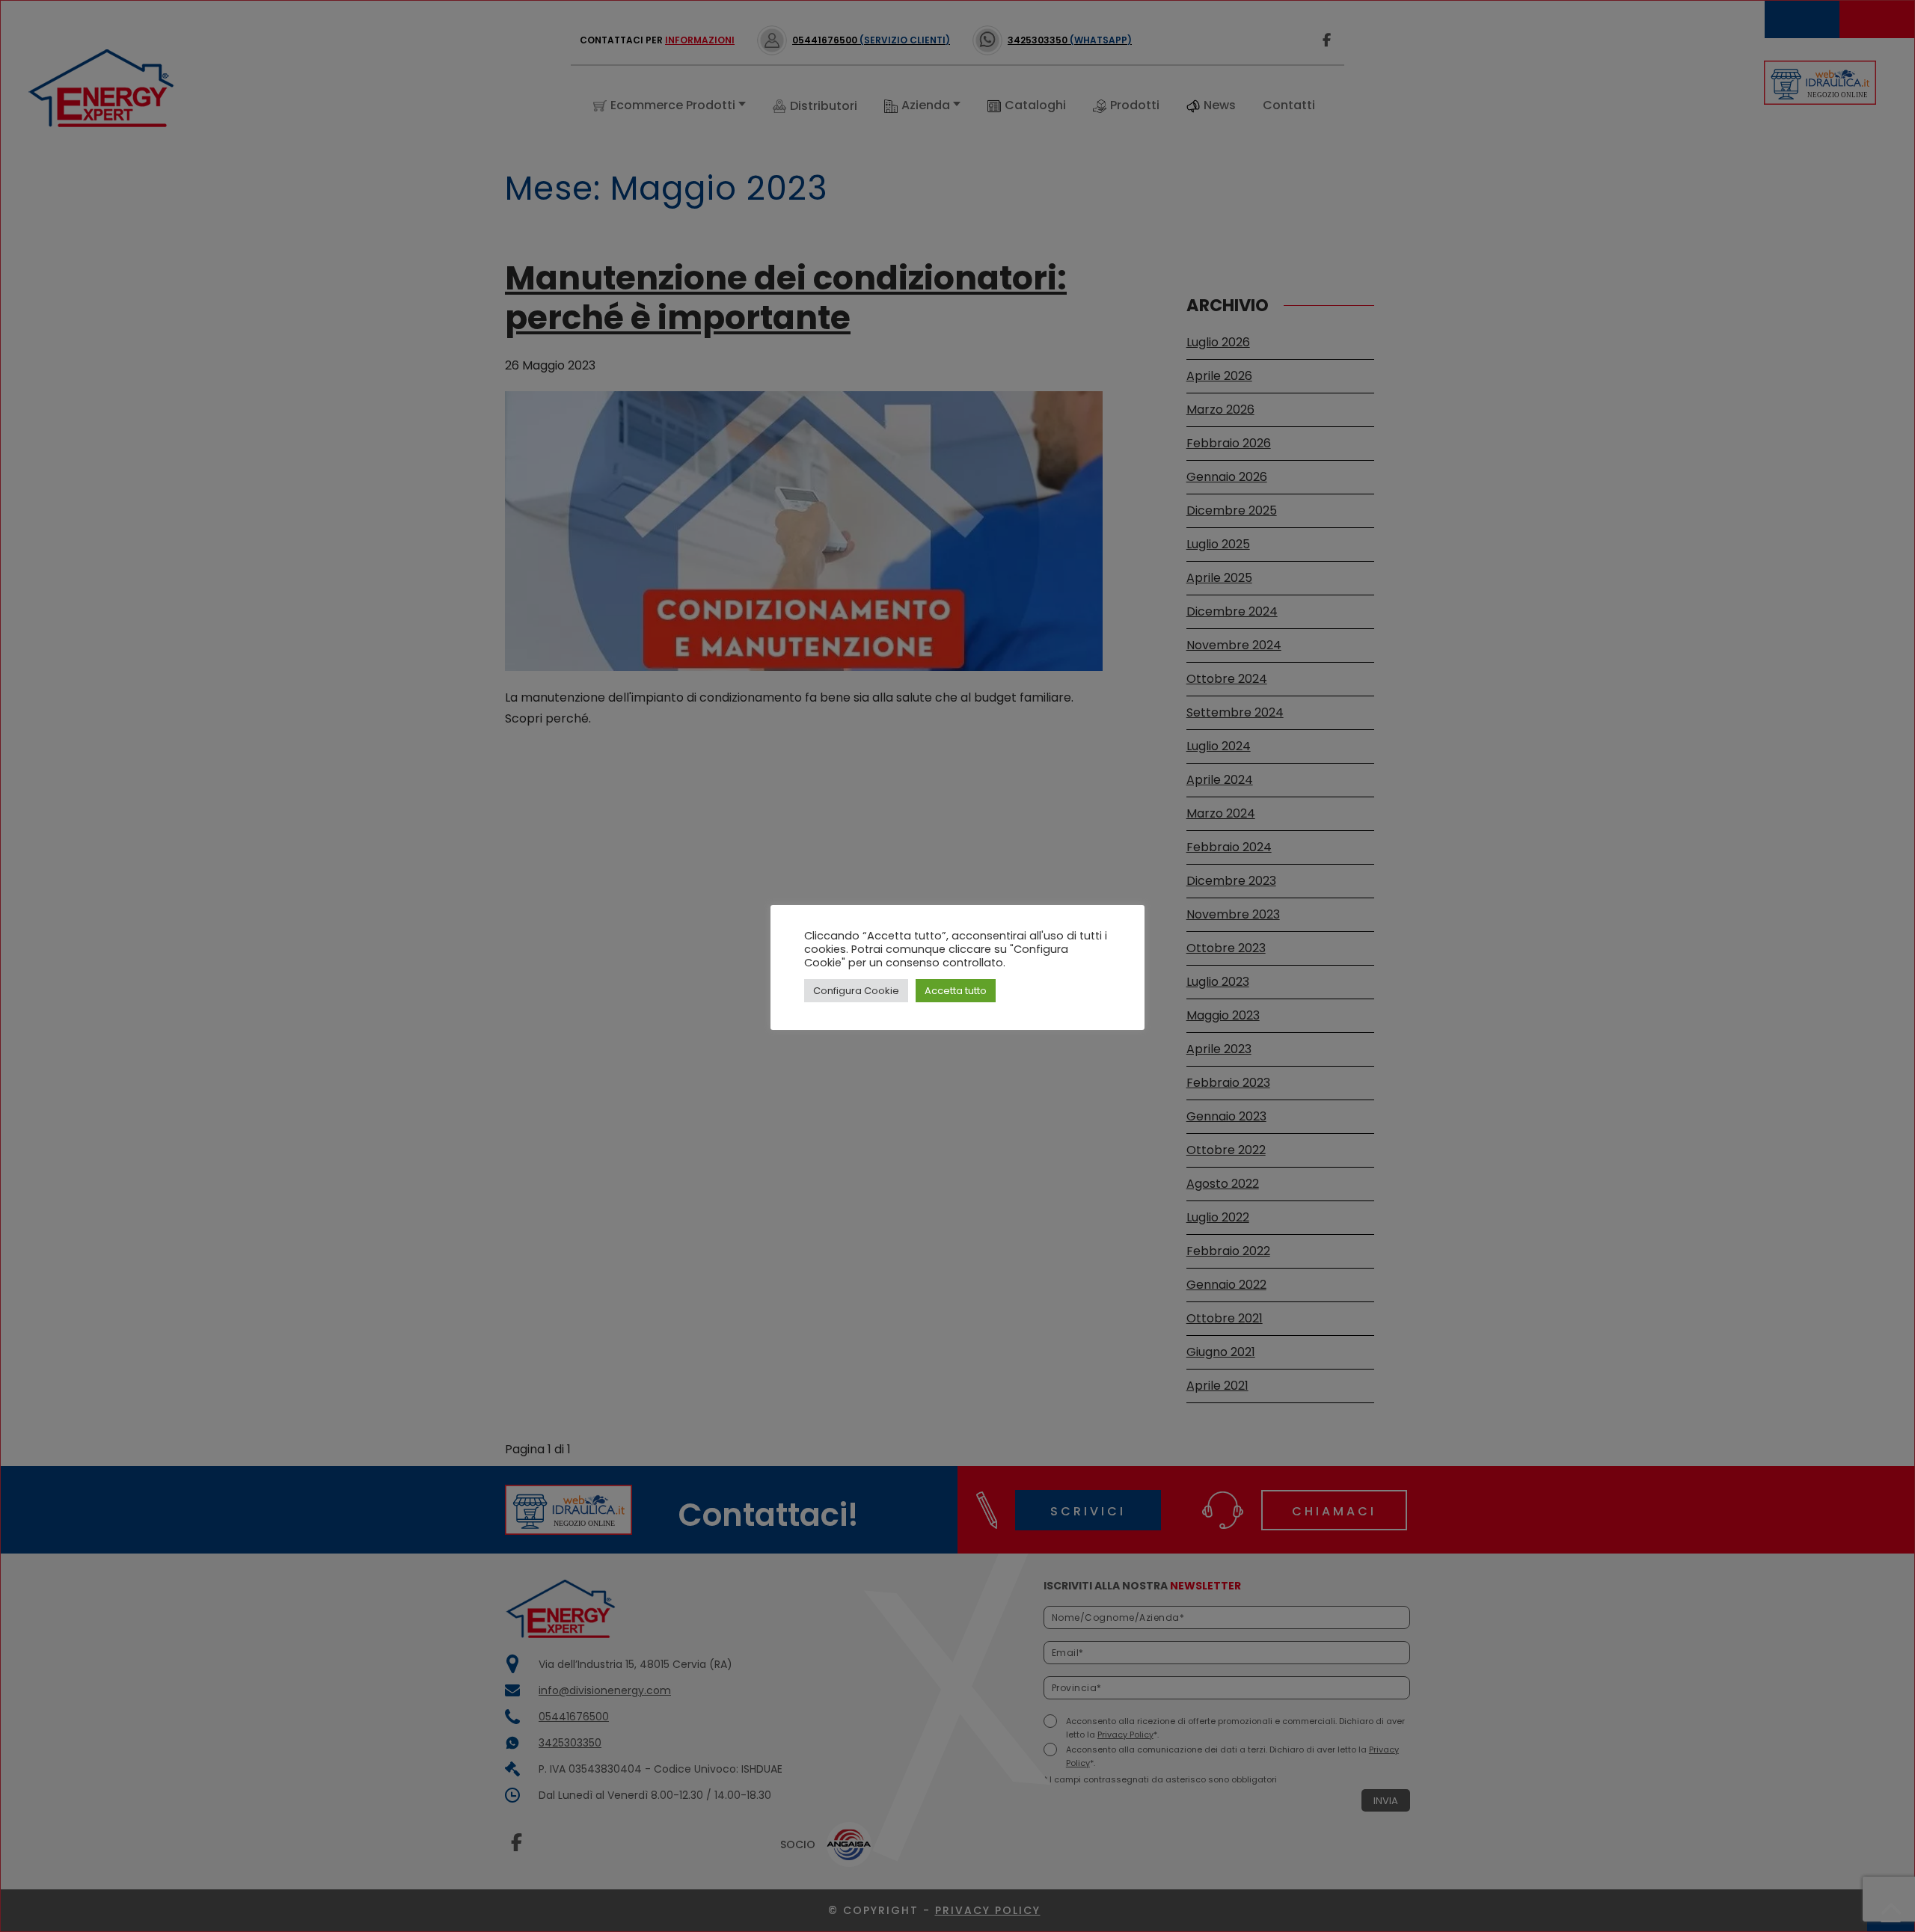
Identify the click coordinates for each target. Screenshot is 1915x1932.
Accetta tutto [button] (956, 991)
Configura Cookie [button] (856, 991)
